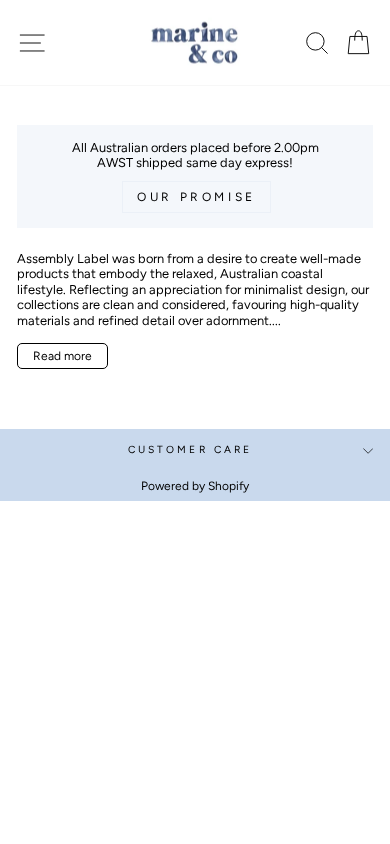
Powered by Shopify (195, 486)
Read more (62, 356)
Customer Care (190, 449)
